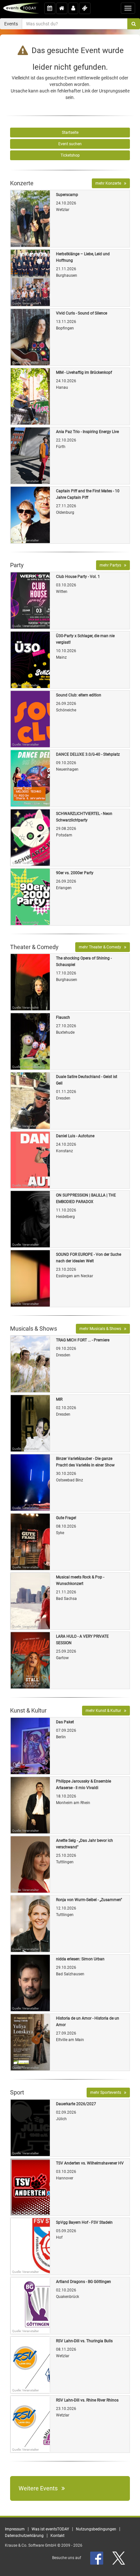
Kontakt (57, 2536)
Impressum (15, 2529)
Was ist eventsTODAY (50, 2529)
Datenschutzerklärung (24, 2536)
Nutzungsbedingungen (96, 2529)
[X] (119, 2558)
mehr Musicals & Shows (102, 1329)
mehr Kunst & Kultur (105, 1711)
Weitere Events (40, 2488)
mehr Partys (112, 565)
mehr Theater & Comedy (101, 947)
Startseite (70, 133)
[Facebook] (97, 2558)
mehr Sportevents (107, 2093)
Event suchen (70, 144)
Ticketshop (70, 155)
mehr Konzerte (110, 183)
